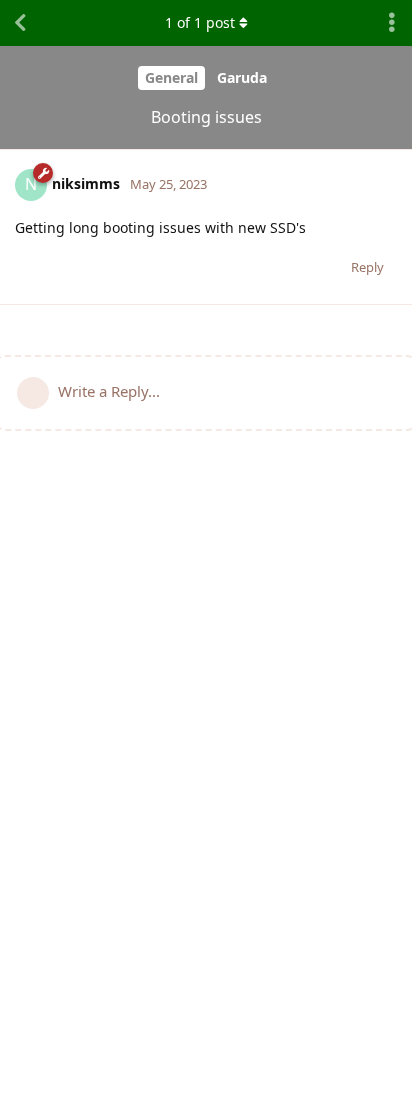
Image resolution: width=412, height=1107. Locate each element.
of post (200, 22)
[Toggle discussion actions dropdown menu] (392, 23)
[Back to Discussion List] (20, 23)
